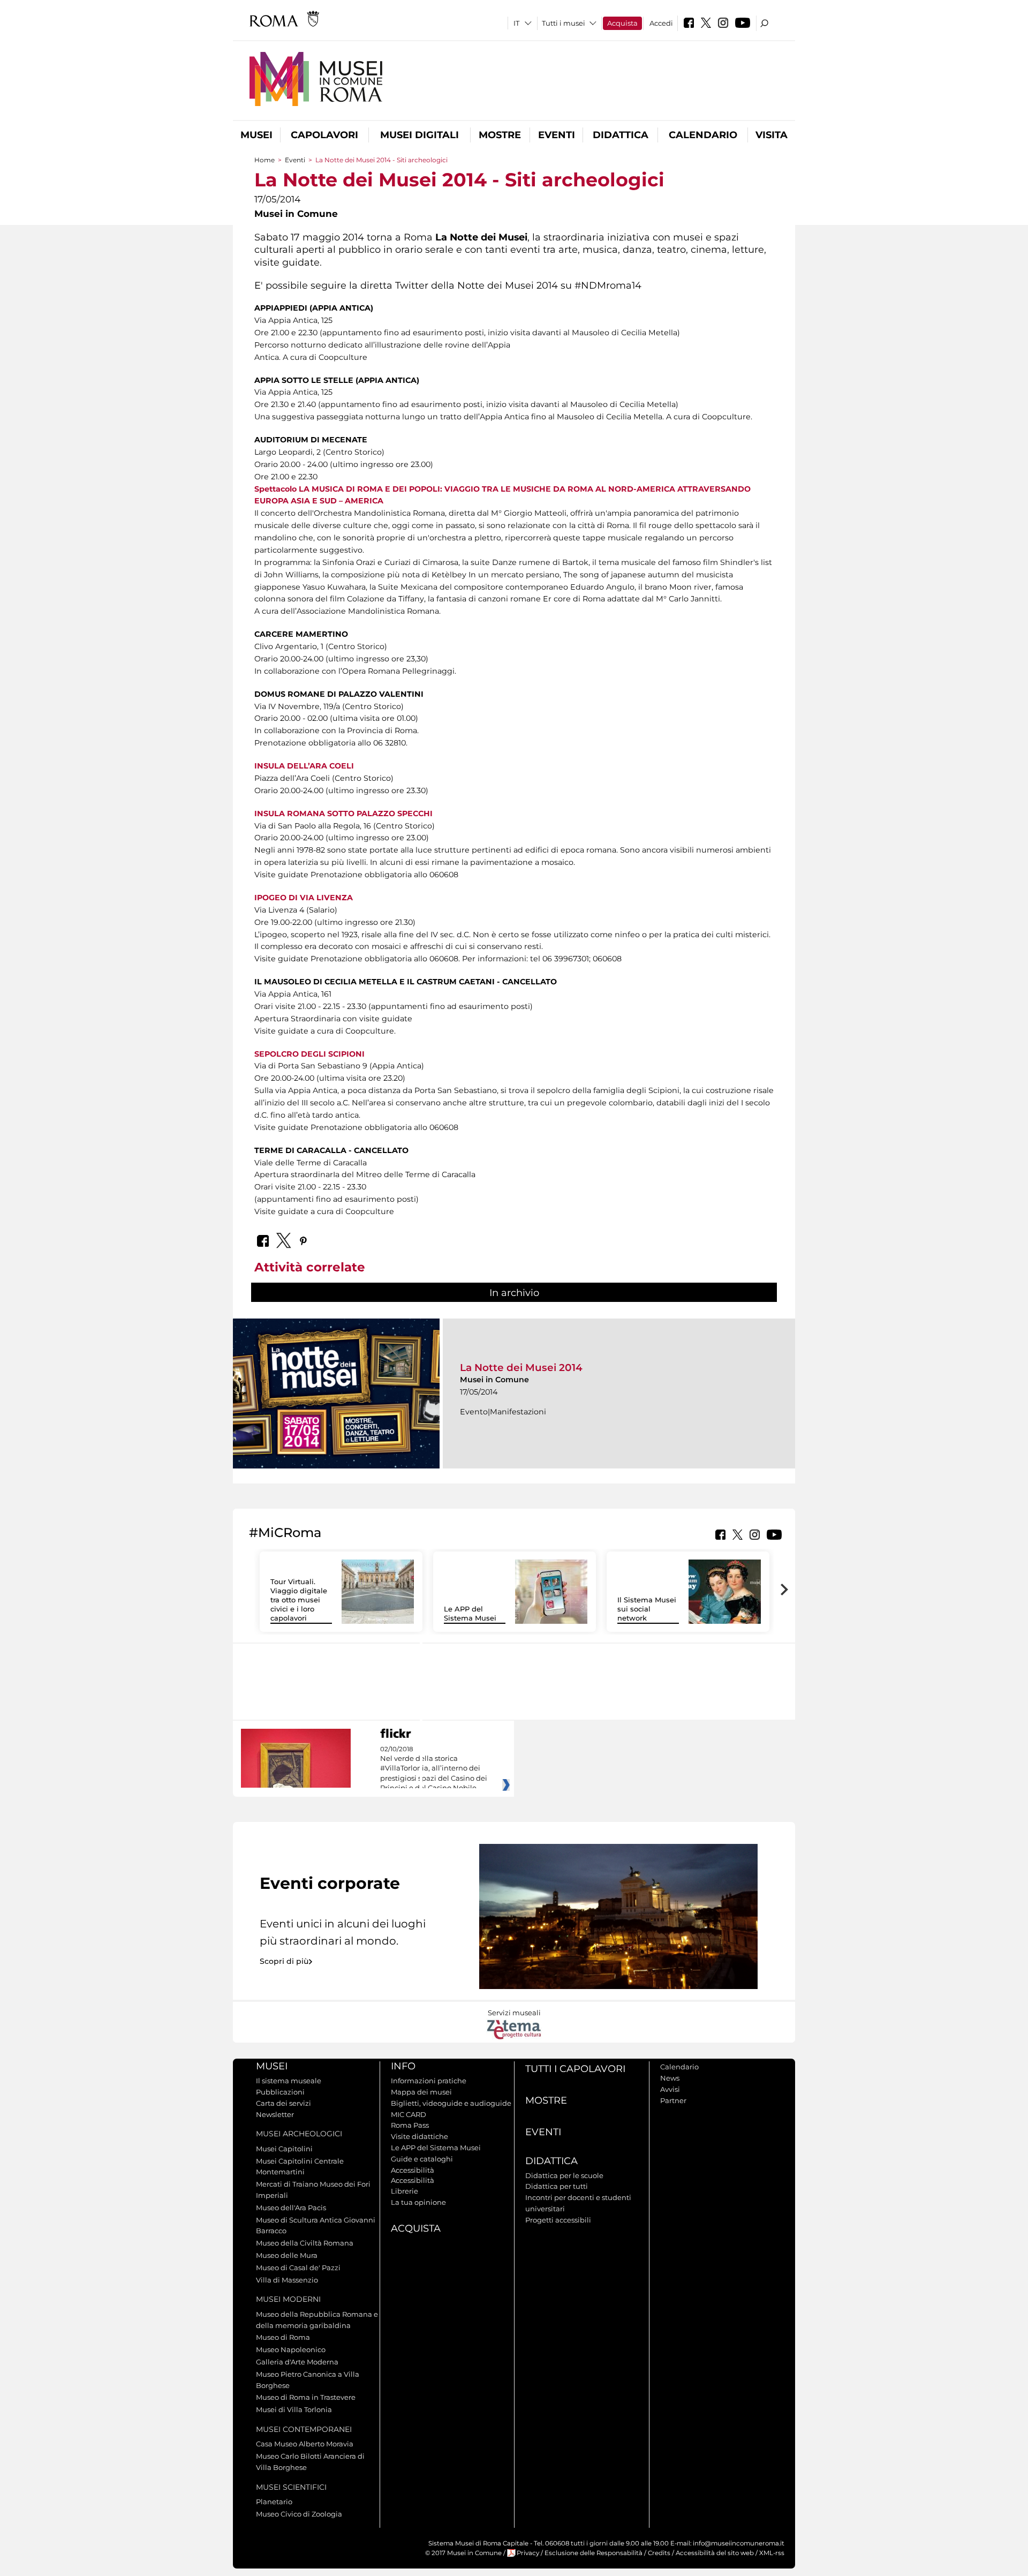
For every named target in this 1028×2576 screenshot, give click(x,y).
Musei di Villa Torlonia (294, 2409)
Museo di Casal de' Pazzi (298, 2268)
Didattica (621, 135)
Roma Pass (410, 2125)
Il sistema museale (289, 2081)
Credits (659, 2553)
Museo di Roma (283, 2337)
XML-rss (772, 2553)
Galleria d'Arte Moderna (297, 2362)
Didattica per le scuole (564, 2175)
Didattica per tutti (557, 2186)
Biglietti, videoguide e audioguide (451, 2103)
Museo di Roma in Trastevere (306, 2397)
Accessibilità (413, 2170)
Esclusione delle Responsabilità (594, 2553)
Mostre (500, 135)
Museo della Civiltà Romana (305, 2243)
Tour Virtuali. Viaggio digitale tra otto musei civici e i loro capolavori (299, 1600)
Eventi (557, 135)
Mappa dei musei (421, 2092)
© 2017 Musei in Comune (463, 2553)
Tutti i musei (564, 23)
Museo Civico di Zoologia (299, 2514)
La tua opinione (418, 2202)
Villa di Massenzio (287, 2280)
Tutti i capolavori (575, 2069)
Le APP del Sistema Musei (470, 1613)
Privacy (528, 2553)
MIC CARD (409, 2114)
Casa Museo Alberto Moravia (305, 2444)
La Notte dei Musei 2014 (521, 1368)
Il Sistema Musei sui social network (647, 1609)
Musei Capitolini (284, 2149)
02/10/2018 (434, 1769)
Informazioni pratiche (429, 2081)
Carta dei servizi (284, 2103)
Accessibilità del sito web (715, 2553)
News (670, 2078)
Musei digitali (419, 135)
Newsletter (275, 2114)
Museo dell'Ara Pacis (291, 2208)
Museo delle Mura (287, 2255)
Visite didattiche (419, 2136)
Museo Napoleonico (291, 2349)
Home (264, 160)
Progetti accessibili (558, 2220)
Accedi (661, 23)
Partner (673, 2100)
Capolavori (324, 135)
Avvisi (670, 2089)
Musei (256, 135)
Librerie (405, 2191)
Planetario (274, 2502)
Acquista (622, 23)
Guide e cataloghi (422, 2159)
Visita (772, 135)
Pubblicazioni (280, 2092)
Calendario (703, 135)
